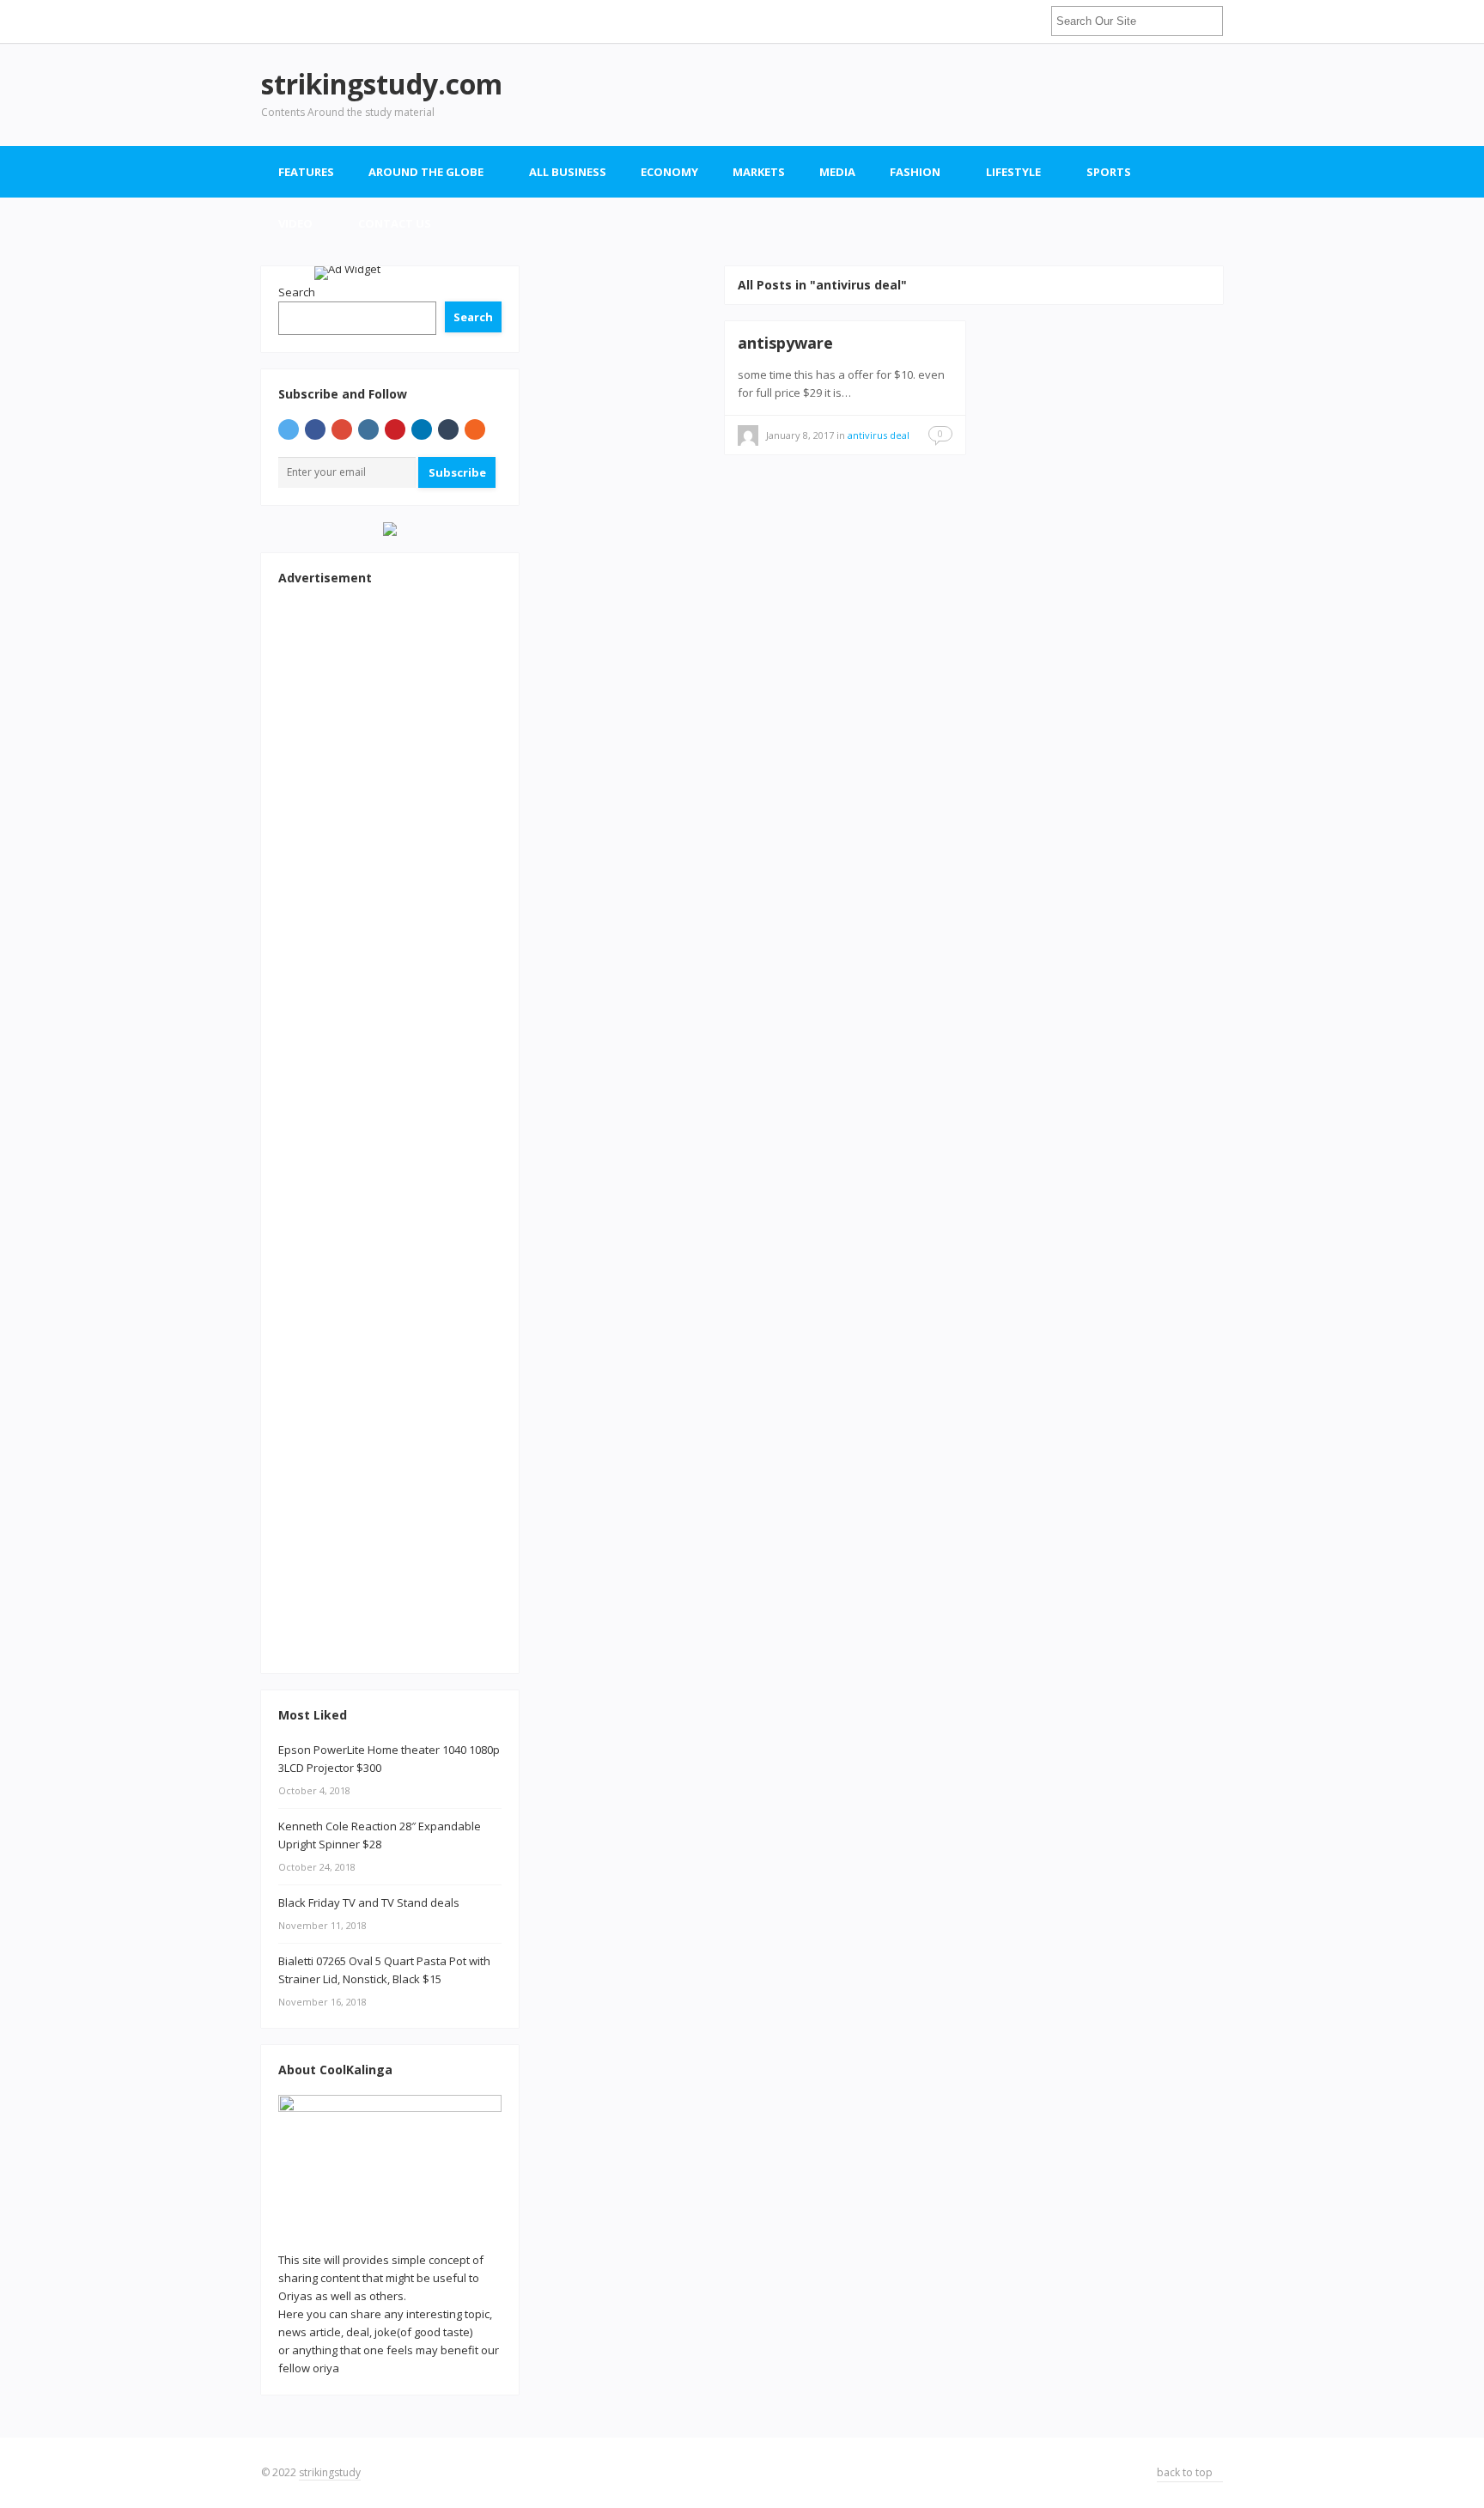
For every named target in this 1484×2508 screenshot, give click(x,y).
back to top (1186, 2472)
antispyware (785, 343)
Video (295, 223)
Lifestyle (1013, 172)
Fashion (915, 172)
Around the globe (426, 172)
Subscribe (457, 472)
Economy (669, 172)
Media (837, 172)
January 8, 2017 (800, 435)
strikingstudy (330, 2472)
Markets (759, 172)
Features (306, 172)
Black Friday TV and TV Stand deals (369, 1902)
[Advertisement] (910, 94)
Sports (1109, 172)
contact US (395, 223)
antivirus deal (879, 435)
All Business (568, 172)
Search (473, 317)
